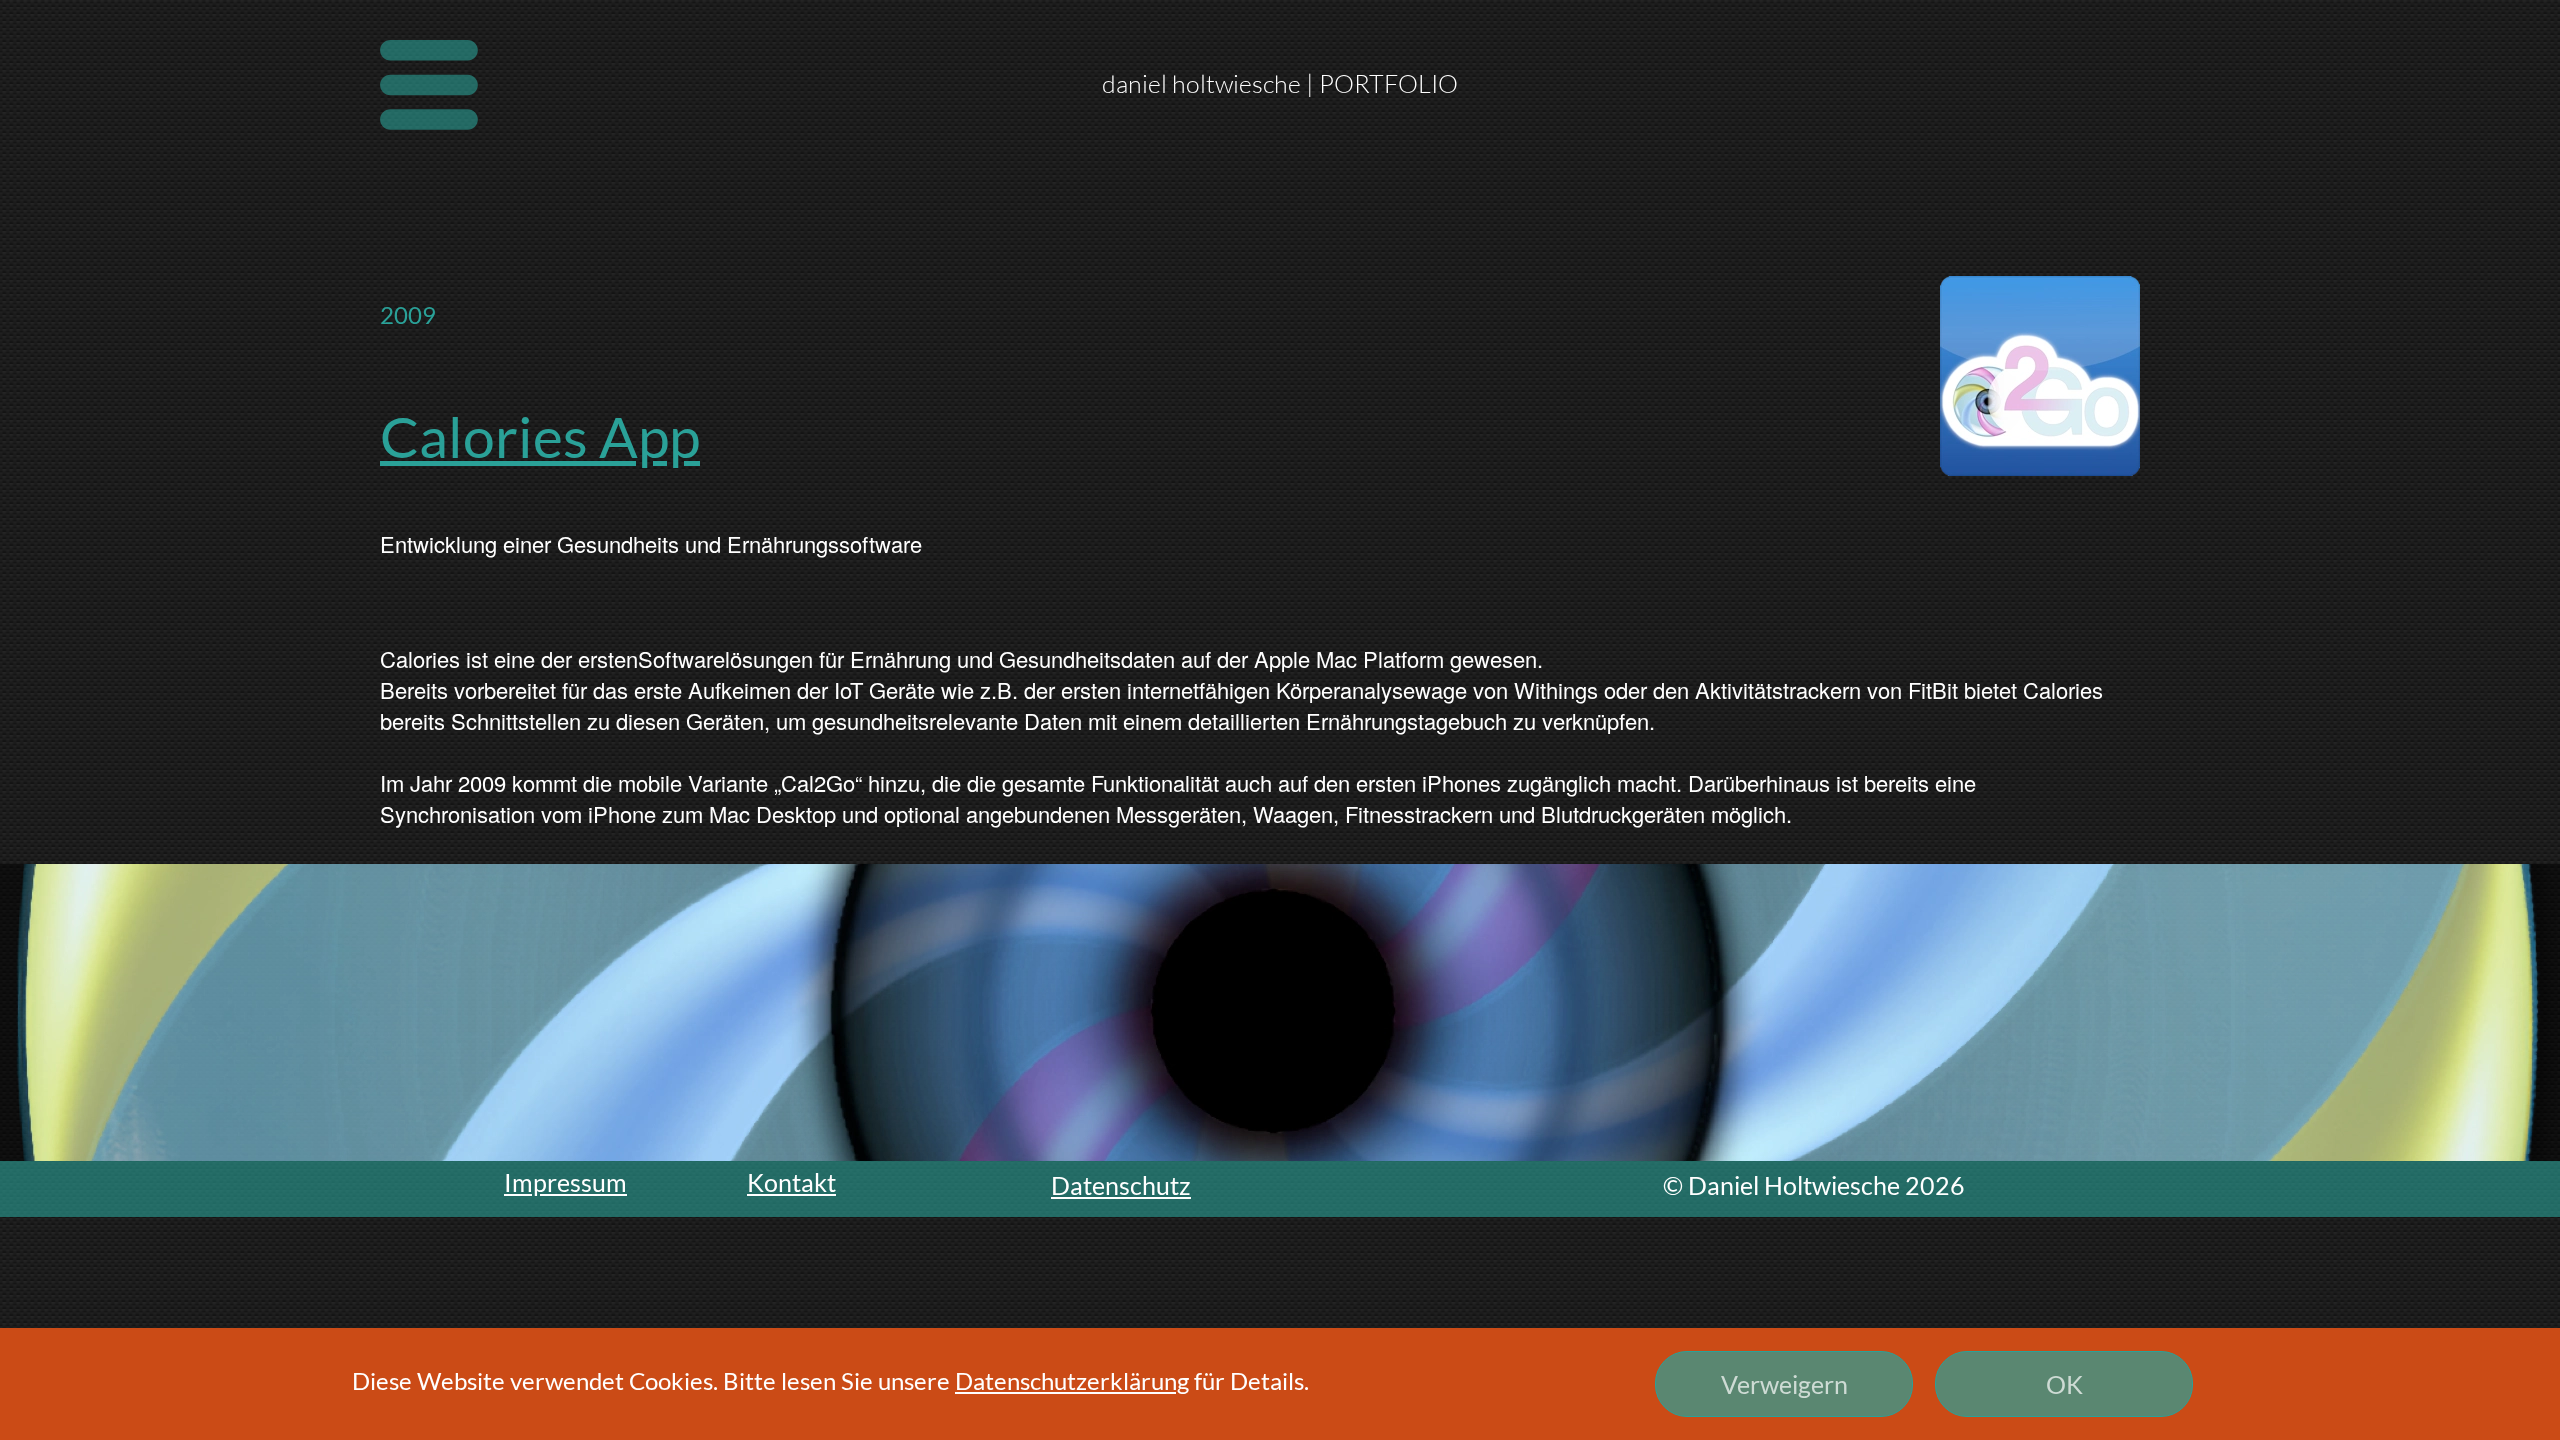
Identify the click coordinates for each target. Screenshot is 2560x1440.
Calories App (540, 436)
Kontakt (791, 1182)
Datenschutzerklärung (1072, 1380)
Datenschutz (1121, 1185)
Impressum (565, 1182)
